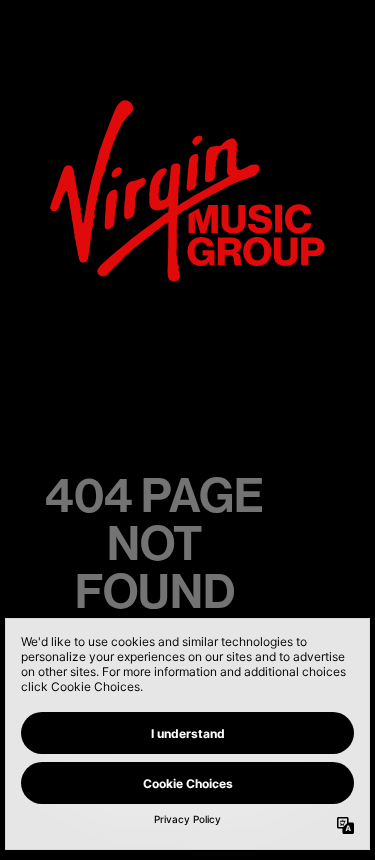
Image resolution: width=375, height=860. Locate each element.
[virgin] (187, 106)
